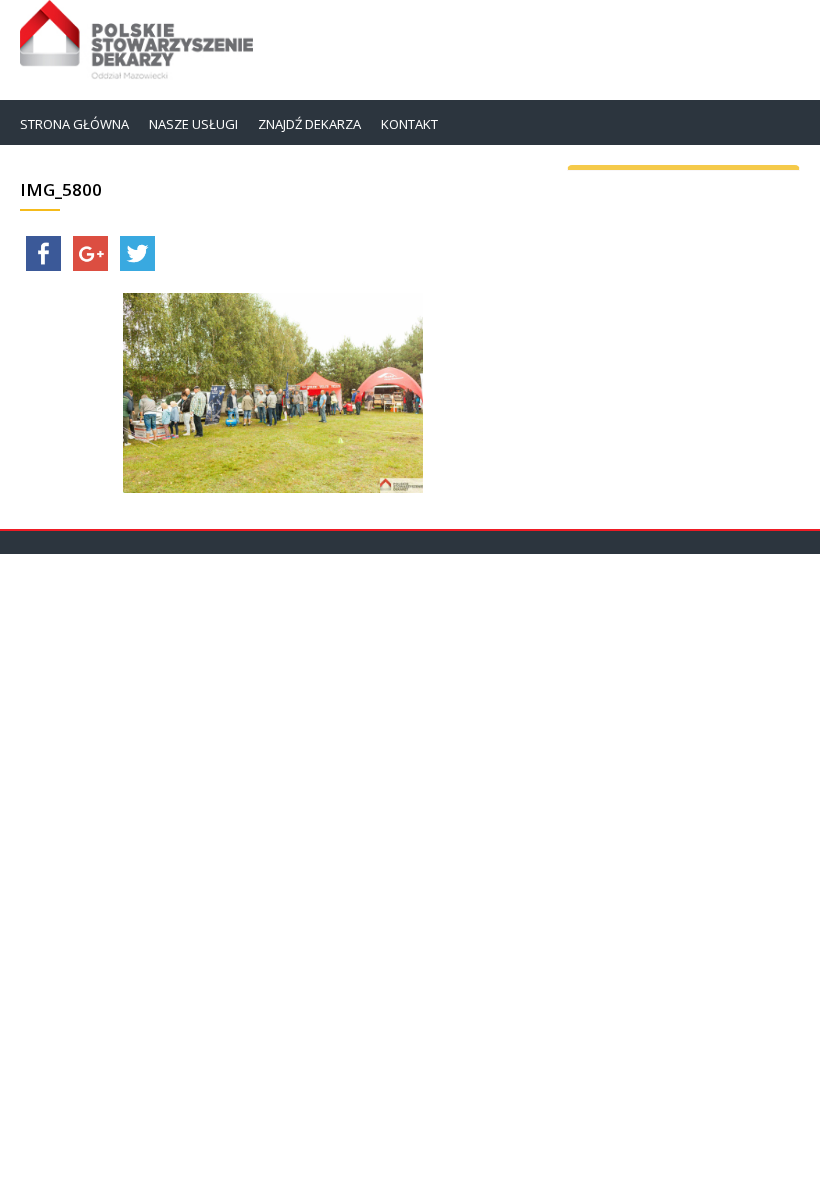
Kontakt (409, 124)
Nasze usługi (193, 124)
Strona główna (74, 124)
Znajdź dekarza (309, 124)
